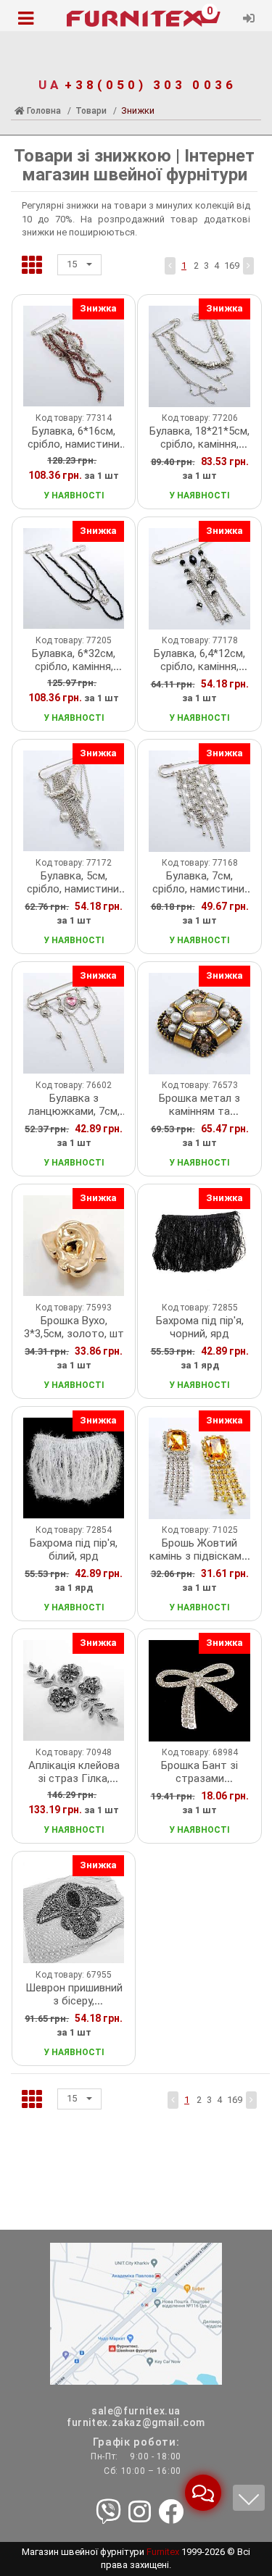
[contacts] (136, 2313)
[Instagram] (140, 2513)
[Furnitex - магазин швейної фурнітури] (136, 19)
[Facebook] (171, 2513)
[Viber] (108, 2513)
